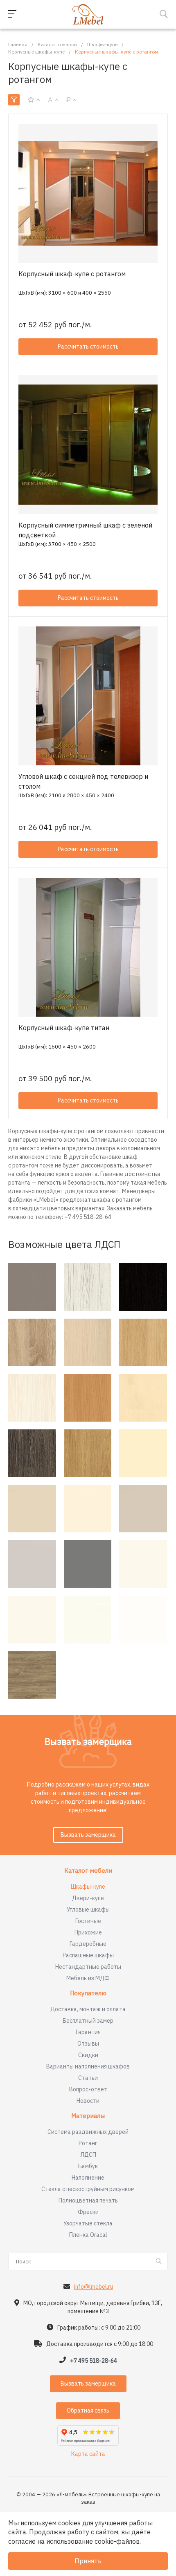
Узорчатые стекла (88, 2223)
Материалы (88, 2116)
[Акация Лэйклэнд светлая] (88, 1343)
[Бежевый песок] (32, 1509)
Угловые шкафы (88, 1910)
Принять (88, 2561)
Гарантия (88, 2032)
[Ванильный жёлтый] (143, 1453)
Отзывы (88, 2044)
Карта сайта (88, 2454)
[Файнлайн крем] (32, 1398)
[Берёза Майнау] (143, 1398)
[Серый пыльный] (88, 1564)
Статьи (88, 2078)
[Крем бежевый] (88, 1509)
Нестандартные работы (88, 1967)
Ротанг (88, 2143)
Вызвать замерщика (88, 1835)
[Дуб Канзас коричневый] (32, 1675)
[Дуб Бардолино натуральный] (32, 1343)
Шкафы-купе (88, 1887)
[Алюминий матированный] (32, 1287)
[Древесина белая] (88, 1287)
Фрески (88, 2212)
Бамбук (88, 2166)
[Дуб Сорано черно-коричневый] (143, 1287)
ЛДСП (88, 2155)
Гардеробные (88, 1944)
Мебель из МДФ (88, 1978)
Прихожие (88, 1932)
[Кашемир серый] (143, 1509)
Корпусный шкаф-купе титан (64, 1028)
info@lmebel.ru (94, 2287)
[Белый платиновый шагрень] (32, 1620)
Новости (88, 2101)
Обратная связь (88, 2411)
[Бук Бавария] (88, 1398)
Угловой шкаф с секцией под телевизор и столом (83, 781)
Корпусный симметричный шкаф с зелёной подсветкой (85, 530)
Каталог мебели (88, 1871)
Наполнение (88, 2178)
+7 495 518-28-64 (94, 2361)
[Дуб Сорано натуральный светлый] (143, 1343)
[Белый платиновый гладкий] (143, 1564)
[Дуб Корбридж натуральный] (88, 1453)
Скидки (88, 2055)
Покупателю (88, 1993)
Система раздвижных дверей (88, 2132)
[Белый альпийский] (143, 1620)
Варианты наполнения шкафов (88, 2066)
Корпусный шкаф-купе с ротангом (72, 274)
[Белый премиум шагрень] (88, 1620)
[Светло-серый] (32, 1564)
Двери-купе (88, 1898)
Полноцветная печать (88, 2200)
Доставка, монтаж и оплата (88, 2009)
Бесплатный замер (88, 2021)
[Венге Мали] (32, 1453)
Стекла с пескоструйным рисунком (88, 2189)
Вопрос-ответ (88, 2089)
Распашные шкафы (88, 1955)
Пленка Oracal (88, 2235)
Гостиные (88, 1921)
